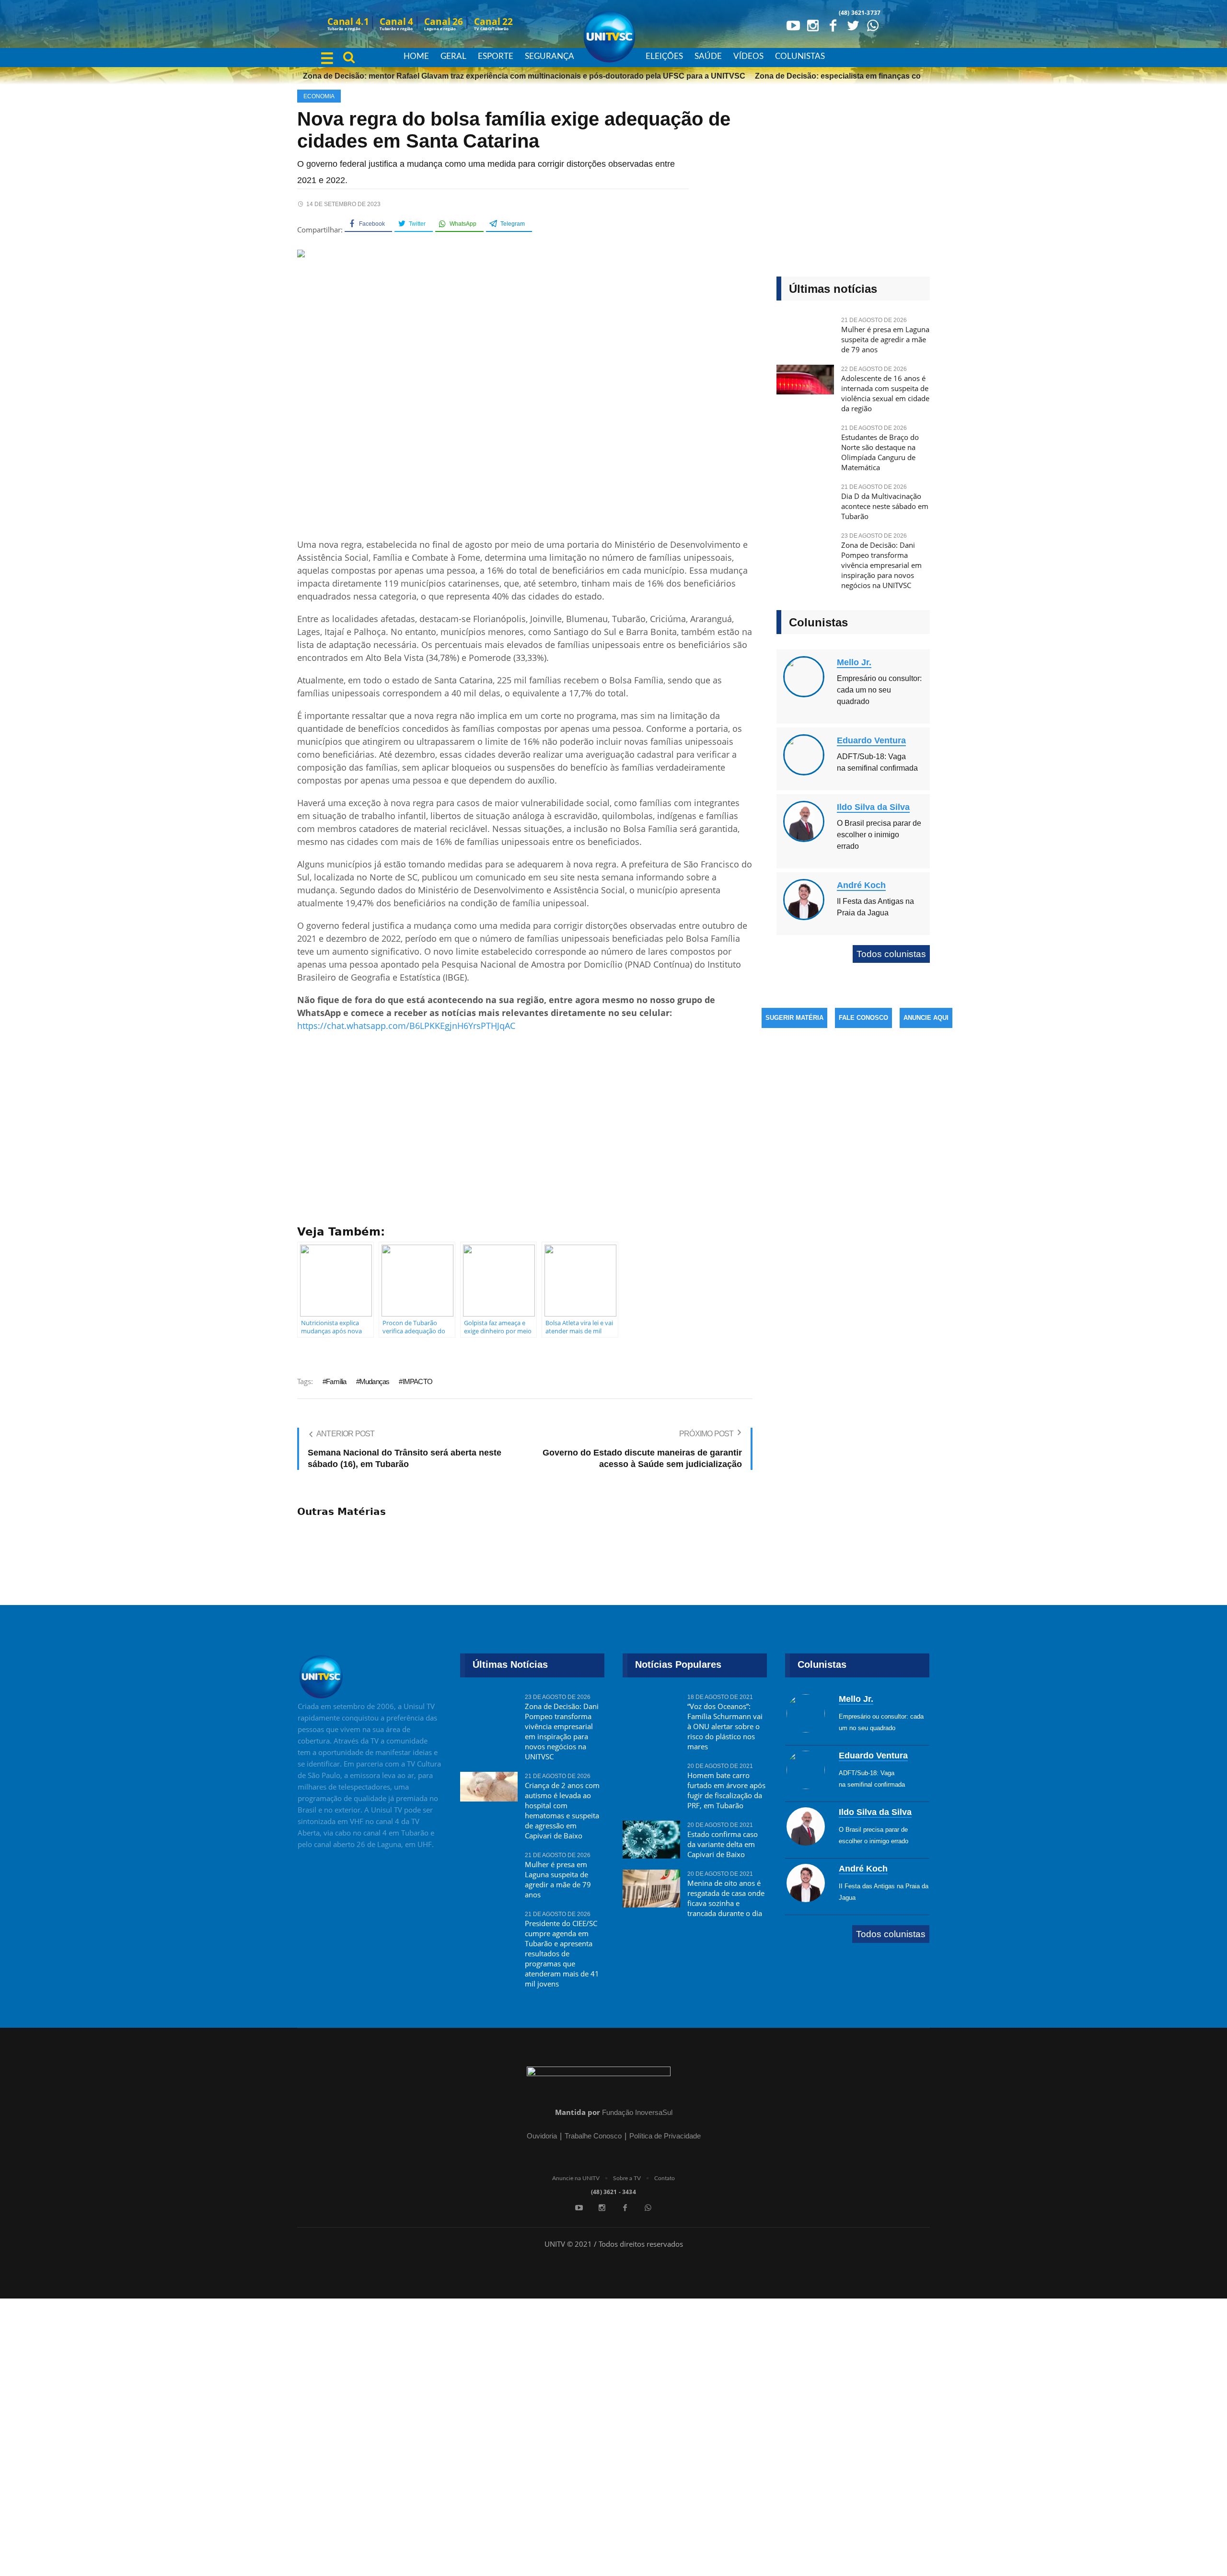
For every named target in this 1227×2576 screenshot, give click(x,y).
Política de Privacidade (665, 2136)
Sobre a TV (627, 2178)
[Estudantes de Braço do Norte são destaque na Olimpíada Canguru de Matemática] (805, 443)
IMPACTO (417, 1381)
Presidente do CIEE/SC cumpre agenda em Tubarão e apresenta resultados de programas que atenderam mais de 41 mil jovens (562, 1953)
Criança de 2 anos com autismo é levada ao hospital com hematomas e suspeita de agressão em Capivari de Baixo (562, 1810)
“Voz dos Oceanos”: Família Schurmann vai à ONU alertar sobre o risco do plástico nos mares (725, 1726)
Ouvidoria (542, 2136)
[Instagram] (813, 25)
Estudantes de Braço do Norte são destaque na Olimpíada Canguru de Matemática (880, 452)
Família (336, 1381)
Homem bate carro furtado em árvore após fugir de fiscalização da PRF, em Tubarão (726, 1790)
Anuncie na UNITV (576, 2178)
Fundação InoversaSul (637, 2112)
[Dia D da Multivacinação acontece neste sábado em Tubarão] (805, 502)
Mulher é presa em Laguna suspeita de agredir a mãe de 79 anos (885, 339)
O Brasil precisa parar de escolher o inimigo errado (879, 835)
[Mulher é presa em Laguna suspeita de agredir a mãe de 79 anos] (805, 335)
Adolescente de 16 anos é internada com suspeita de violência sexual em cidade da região (885, 393)
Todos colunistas (891, 954)
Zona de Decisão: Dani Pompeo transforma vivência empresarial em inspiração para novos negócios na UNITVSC (881, 565)
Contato (665, 2178)
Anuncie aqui (926, 1018)
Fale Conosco (863, 1018)
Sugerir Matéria (794, 1018)
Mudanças (375, 1381)
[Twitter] (853, 25)
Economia (319, 96)
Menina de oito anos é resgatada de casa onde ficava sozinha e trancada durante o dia (726, 1898)
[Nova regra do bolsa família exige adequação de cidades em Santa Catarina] (525, 391)
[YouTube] (793, 25)
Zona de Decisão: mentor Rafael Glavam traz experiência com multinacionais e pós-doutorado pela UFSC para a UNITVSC (491, 76)
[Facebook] (833, 25)
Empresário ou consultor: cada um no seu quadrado (879, 690)
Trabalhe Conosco (593, 2136)
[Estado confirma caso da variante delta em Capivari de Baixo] (651, 1839)
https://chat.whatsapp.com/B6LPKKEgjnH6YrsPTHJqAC (406, 1026)
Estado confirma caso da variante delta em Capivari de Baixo (723, 1844)
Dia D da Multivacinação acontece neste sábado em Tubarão (885, 506)
